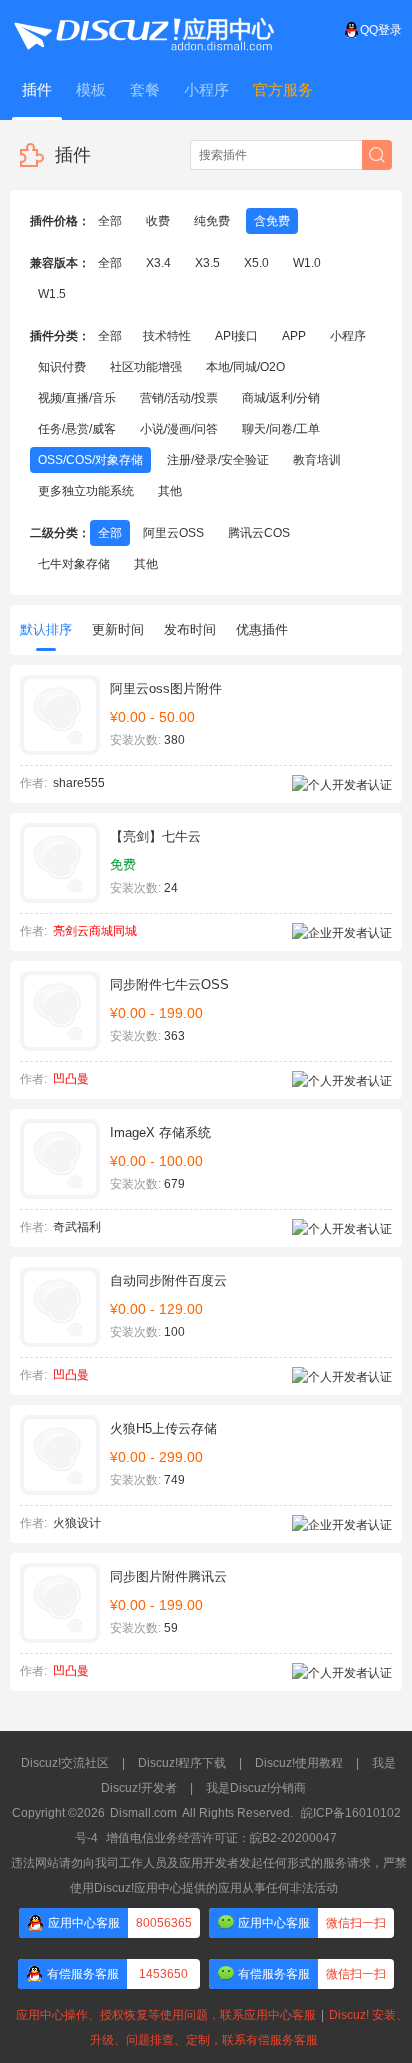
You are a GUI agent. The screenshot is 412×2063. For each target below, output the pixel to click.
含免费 (272, 221)
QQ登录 (381, 30)
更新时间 (118, 629)
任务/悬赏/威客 (77, 429)
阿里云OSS (173, 533)
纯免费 (212, 221)
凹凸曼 (71, 1079)
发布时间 (190, 629)
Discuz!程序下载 (182, 1763)
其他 (170, 491)
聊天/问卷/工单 (281, 429)
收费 (158, 221)
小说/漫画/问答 (179, 429)
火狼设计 (77, 1523)
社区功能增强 (146, 367)
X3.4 (158, 263)
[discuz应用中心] (143, 30)
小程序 (348, 336)
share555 (79, 783)
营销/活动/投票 (179, 398)
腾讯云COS (259, 533)
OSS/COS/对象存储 (90, 460)
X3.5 (207, 263)
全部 (110, 221)
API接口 (236, 336)
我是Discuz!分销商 (256, 1788)
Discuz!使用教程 (299, 1763)
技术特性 (167, 336)
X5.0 (256, 263)
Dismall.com (143, 1813)
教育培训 (317, 460)
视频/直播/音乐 (77, 398)
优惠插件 (262, 629)
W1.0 (307, 263)
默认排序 (46, 629)
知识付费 (62, 367)
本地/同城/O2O (245, 367)
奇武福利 (77, 1227)
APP (294, 336)
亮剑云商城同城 (95, 931)
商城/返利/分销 (281, 398)
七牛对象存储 (74, 564)
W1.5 (52, 294)
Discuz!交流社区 (65, 1763)
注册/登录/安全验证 (218, 460)
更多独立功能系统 (86, 491)
